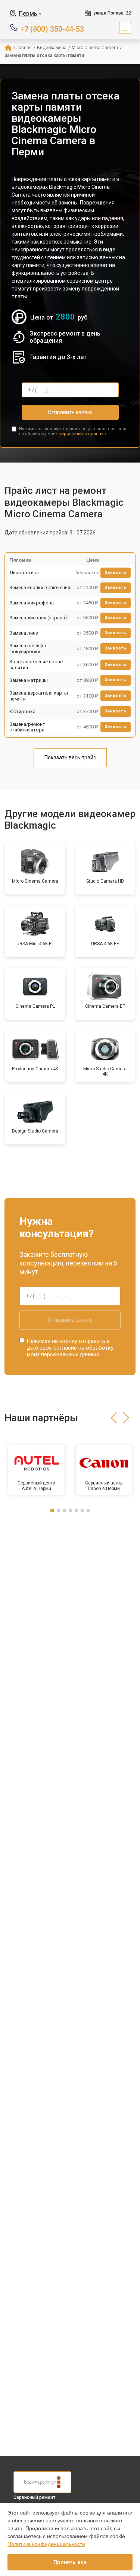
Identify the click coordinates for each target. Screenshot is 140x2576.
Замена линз (24, 633)
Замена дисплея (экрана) (38, 618)
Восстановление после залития (36, 665)
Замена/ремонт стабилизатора (27, 727)
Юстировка (22, 712)
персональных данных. (83, 434)
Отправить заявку (70, 412)
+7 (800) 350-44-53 (52, 28)
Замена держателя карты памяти (39, 696)
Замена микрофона (32, 603)
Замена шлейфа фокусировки (28, 649)
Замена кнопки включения (40, 587)
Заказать (116, 573)
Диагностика (24, 573)
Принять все (70, 2562)
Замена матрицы (29, 680)
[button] (114, 1418)
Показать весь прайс (70, 757)
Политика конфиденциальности (46, 2544)
